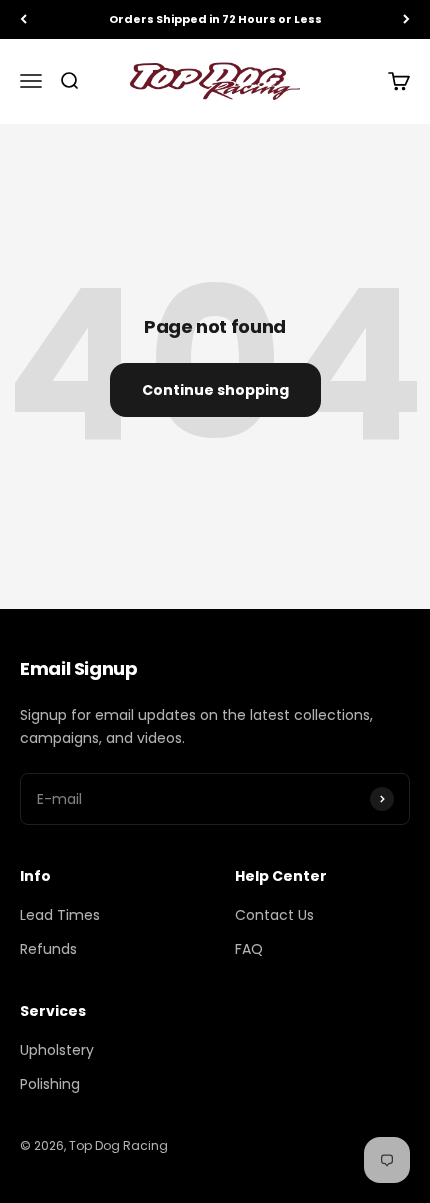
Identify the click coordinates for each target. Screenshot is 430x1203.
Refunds (48, 949)
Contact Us (274, 915)
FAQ (249, 949)
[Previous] (23, 19)
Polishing (50, 1084)
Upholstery (57, 1050)
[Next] (406, 19)
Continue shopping (215, 390)
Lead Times (60, 915)
